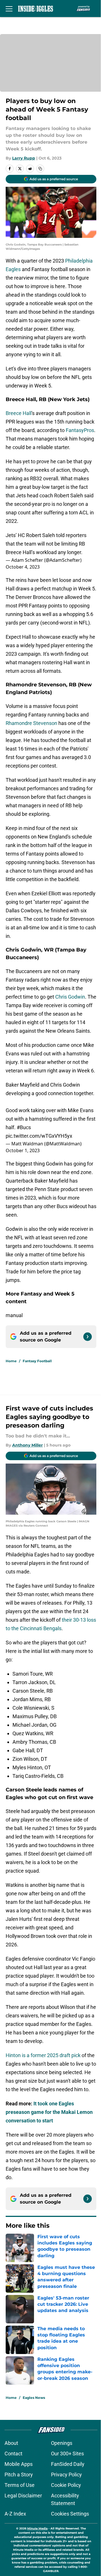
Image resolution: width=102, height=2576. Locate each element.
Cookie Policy (66, 2485)
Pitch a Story (19, 2475)
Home (11, 1361)
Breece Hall (19, 413)
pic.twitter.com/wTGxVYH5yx (39, 1136)
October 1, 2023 (23, 1150)
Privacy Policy (66, 2475)
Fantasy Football (37, 1361)
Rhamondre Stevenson (31, 723)
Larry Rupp (24, 158)
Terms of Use (20, 2485)
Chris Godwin (70, 997)
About (11, 2443)
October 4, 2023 (23, 567)
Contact (13, 2454)
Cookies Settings (70, 2514)
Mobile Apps (19, 2464)
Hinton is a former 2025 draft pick (43, 2055)
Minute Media (37, 2528)
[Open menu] (9, 9)
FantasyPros (80, 430)
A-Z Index (15, 2514)
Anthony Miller (27, 1445)
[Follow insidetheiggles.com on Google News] (88, 1337)
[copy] (40, 169)
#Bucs (24, 1127)
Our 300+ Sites (67, 2454)
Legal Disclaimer (23, 2496)
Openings (62, 2443)
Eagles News (34, 2398)
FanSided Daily (68, 2464)
